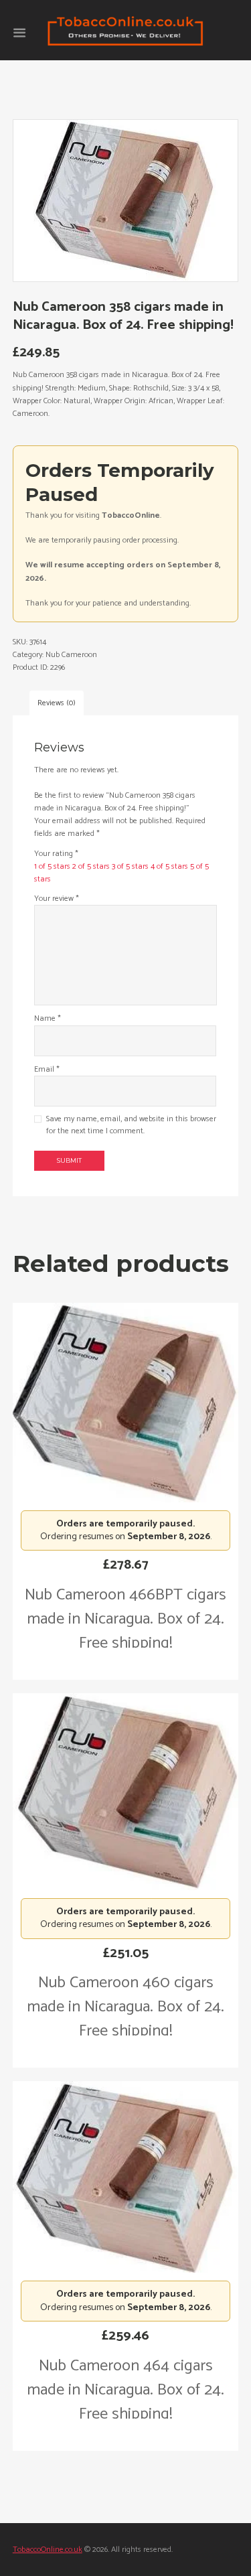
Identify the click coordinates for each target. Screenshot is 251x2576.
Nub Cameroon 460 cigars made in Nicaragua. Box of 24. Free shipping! (125, 2007)
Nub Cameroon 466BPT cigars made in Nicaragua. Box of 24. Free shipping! (125, 1619)
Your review (57, 899)
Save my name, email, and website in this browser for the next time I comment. (131, 1125)
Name (48, 1018)
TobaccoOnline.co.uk (48, 2550)
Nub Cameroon (71, 655)
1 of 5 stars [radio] (52, 866)
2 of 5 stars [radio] (91, 866)
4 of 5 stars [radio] (169, 866)
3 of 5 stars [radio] (130, 866)
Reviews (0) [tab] (57, 703)
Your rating (56, 854)
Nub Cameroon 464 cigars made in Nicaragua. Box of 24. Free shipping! (125, 2390)
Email (47, 1069)
